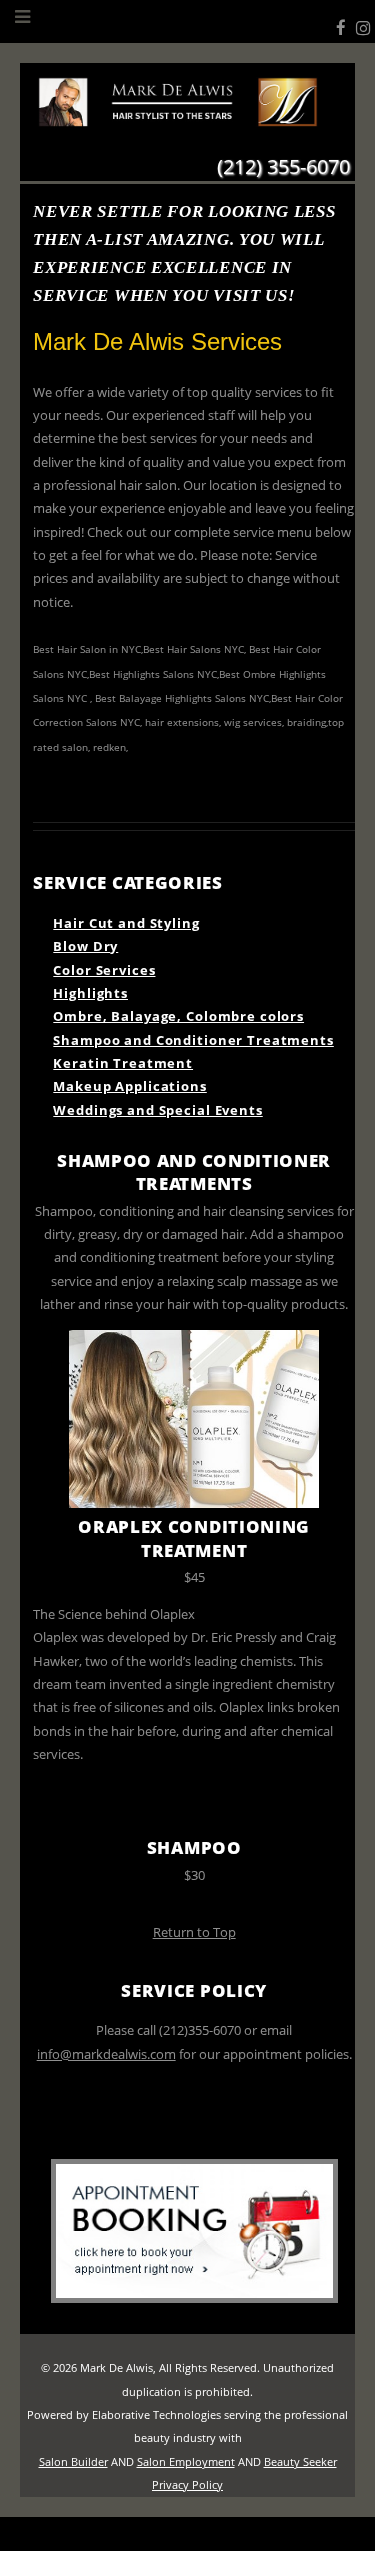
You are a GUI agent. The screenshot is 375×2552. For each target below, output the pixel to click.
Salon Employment (186, 2462)
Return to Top (194, 1932)
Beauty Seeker (300, 2462)
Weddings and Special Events (157, 1110)
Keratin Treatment (123, 1063)
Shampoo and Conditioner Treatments (193, 1040)
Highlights (90, 993)
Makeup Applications (129, 1086)
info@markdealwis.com (106, 2054)
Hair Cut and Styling (126, 923)
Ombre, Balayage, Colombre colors (178, 1016)
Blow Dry (85, 946)
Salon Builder (73, 2462)
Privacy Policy (187, 2485)
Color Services (104, 970)
